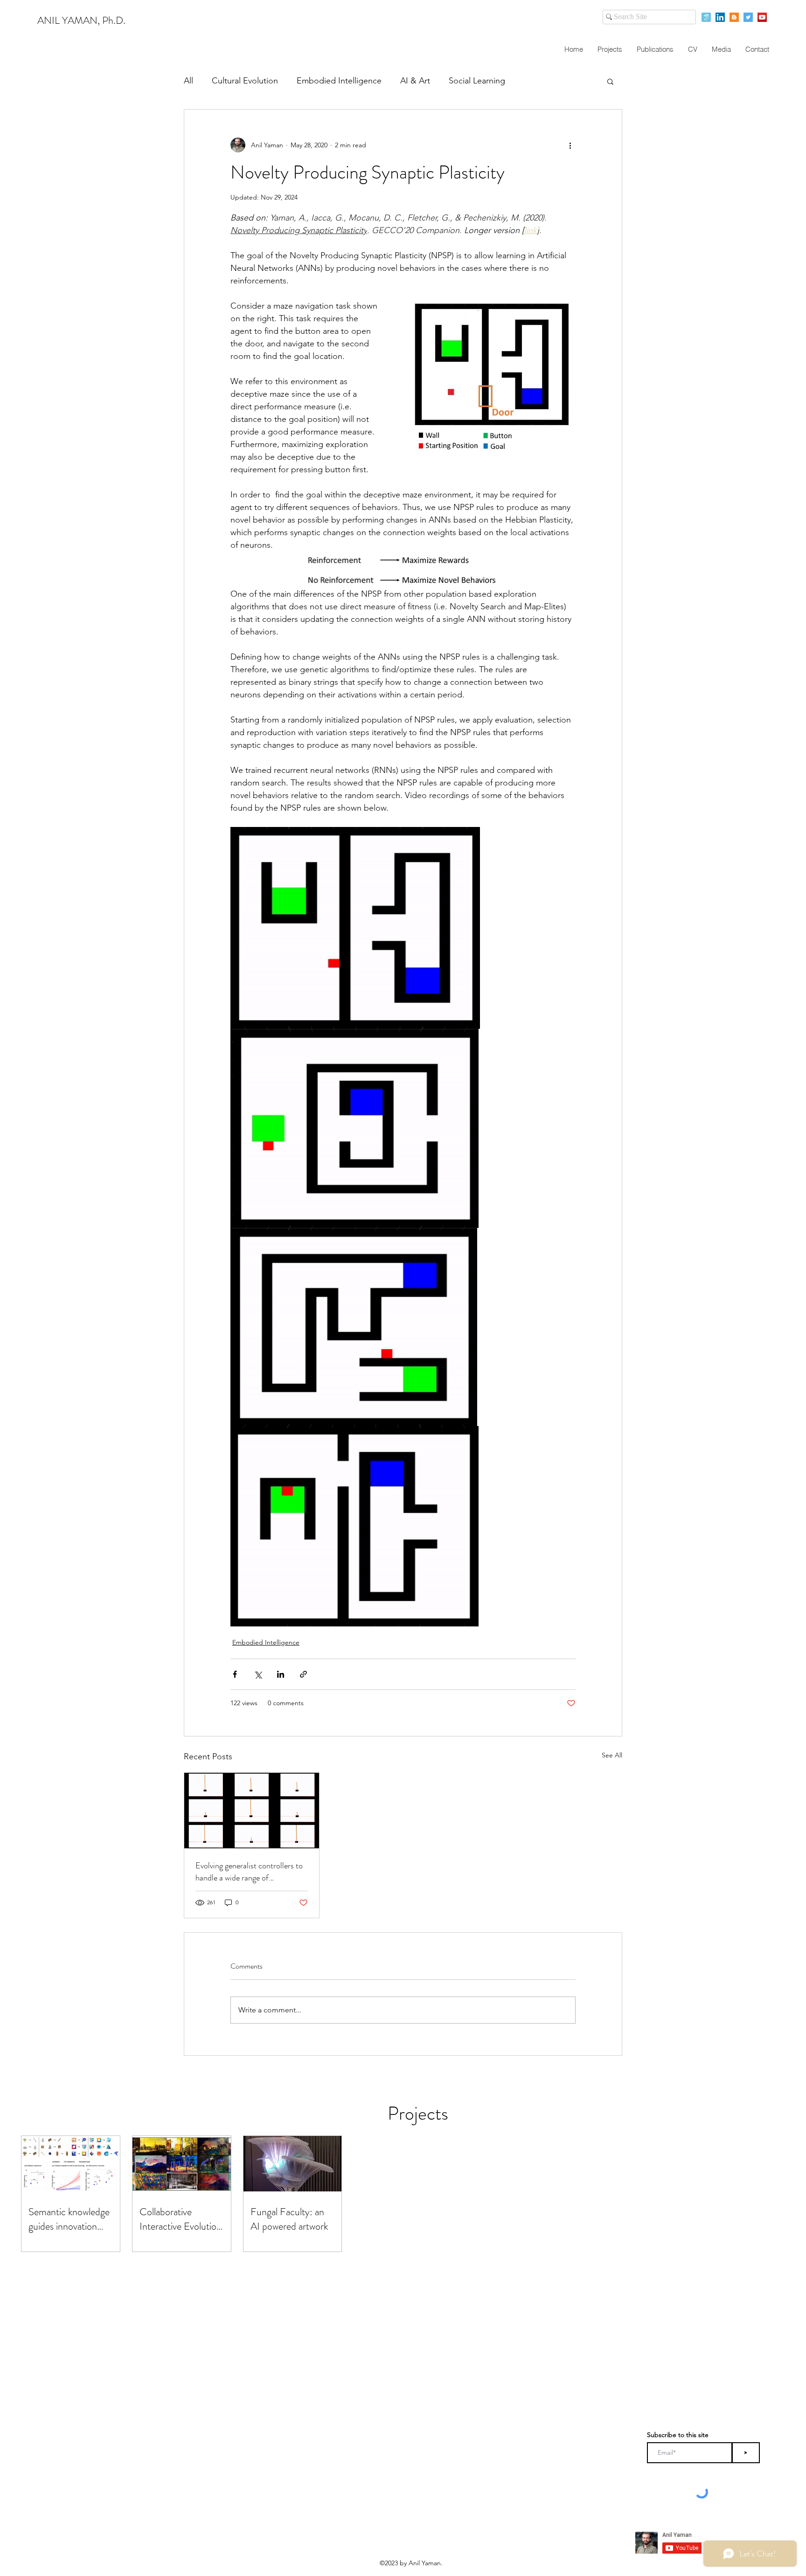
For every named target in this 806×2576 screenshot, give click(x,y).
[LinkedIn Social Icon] (720, 17)
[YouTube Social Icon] (762, 17)
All (188, 81)
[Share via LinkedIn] (281, 1674)
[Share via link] (303, 1674)
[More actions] (570, 145)
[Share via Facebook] (235, 1674)
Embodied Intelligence (339, 81)
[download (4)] (706, 17)
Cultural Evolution (245, 81)
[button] (610, 81)
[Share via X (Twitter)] (258, 1674)
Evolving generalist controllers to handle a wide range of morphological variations (249, 1872)
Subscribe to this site (678, 2435)
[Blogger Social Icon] (734, 17)
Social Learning (477, 81)
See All (612, 1755)
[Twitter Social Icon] (748, 17)
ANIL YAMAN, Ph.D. (81, 20)
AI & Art (415, 81)
